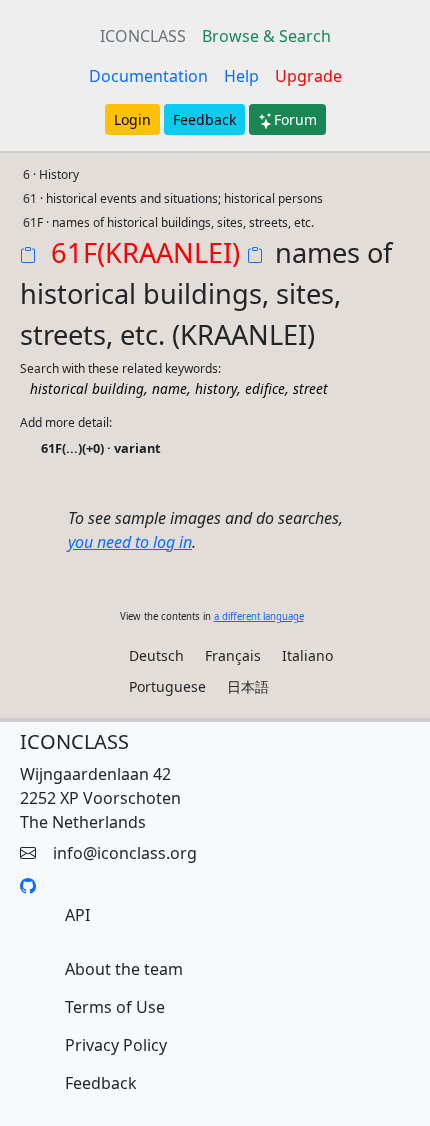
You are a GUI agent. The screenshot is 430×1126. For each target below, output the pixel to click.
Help (241, 76)
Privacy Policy (116, 1045)
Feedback (204, 119)
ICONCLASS (143, 36)
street (310, 388)
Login (132, 119)
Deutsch (156, 655)
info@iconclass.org (125, 853)
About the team (124, 969)
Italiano (307, 655)
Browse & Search (266, 36)
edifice (265, 388)
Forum (295, 119)
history (216, 388)
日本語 (248, 686)
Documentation (148, 76)
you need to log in (130, 542)
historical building (87, 388)
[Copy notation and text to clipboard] (259, 257)
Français (233, 655)
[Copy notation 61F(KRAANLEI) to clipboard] (32, 257)
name (169, 388)
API (77, 915)
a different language (259, 616)
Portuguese (167, 686)
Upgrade (308, 76)
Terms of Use (115, 1007)
